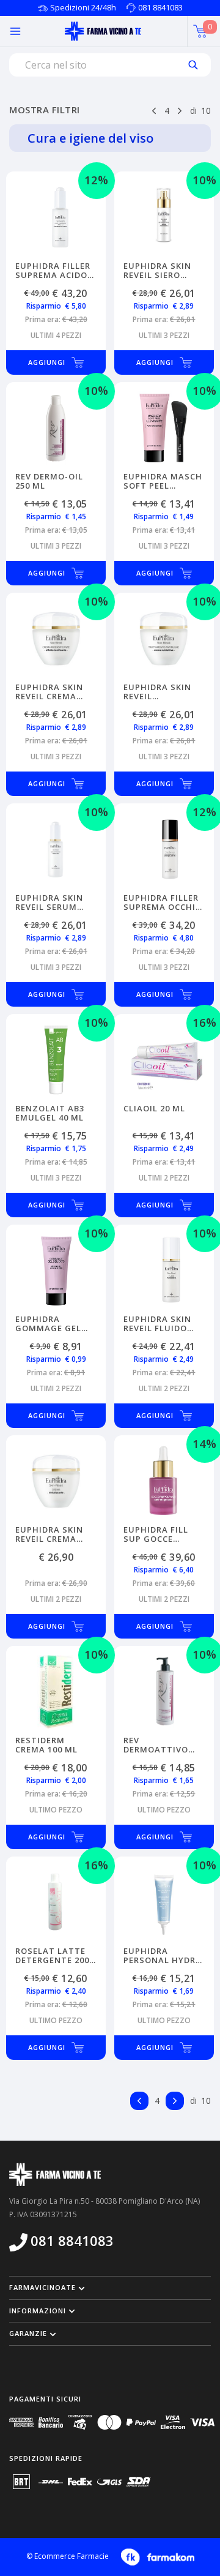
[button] (110, 2288)
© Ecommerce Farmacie (68, 2556)
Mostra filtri (45, 110)
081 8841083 (160, 7)
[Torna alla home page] (103, 31)
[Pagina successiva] (180, 110)
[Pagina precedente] (154, 110)
